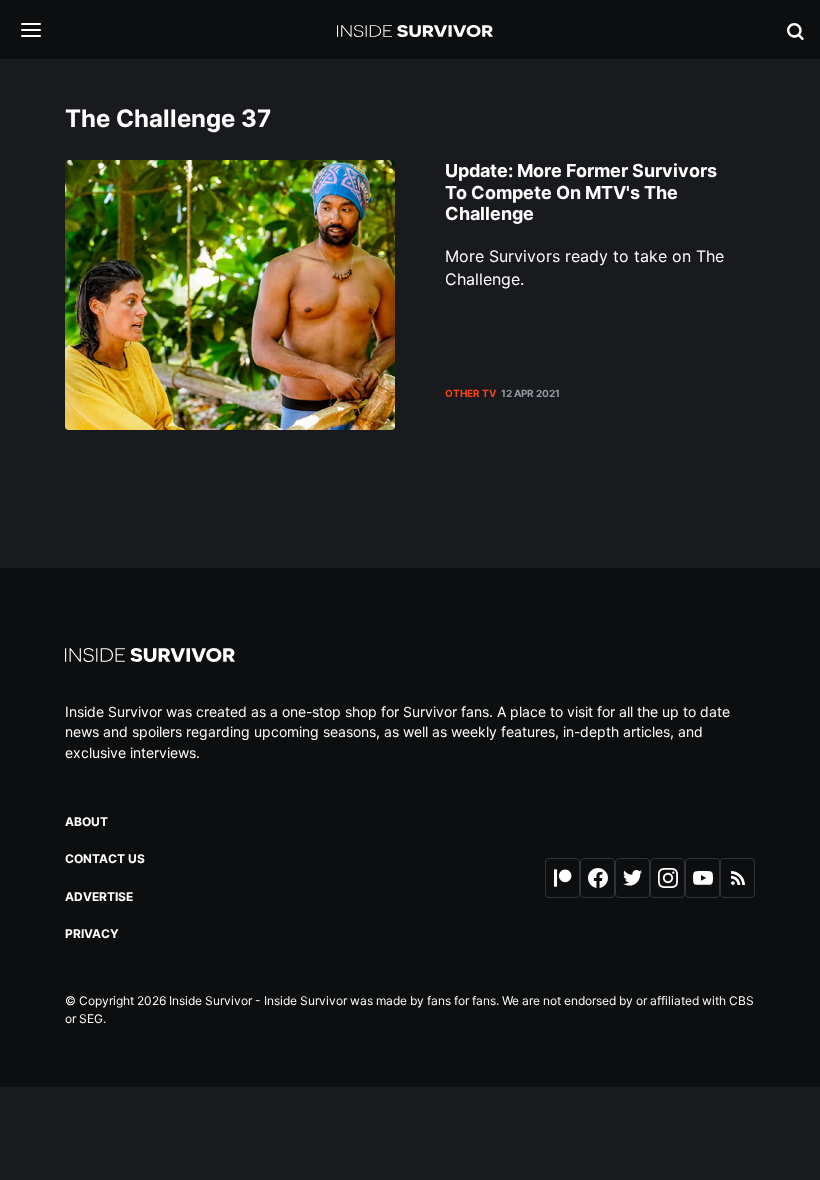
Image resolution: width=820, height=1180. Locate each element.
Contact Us (105, 858)
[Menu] (46, 31)
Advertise (99, 896)
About (86, 821)
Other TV (470, 393)
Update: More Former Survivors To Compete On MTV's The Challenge (581, 192)
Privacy (92, 933)
